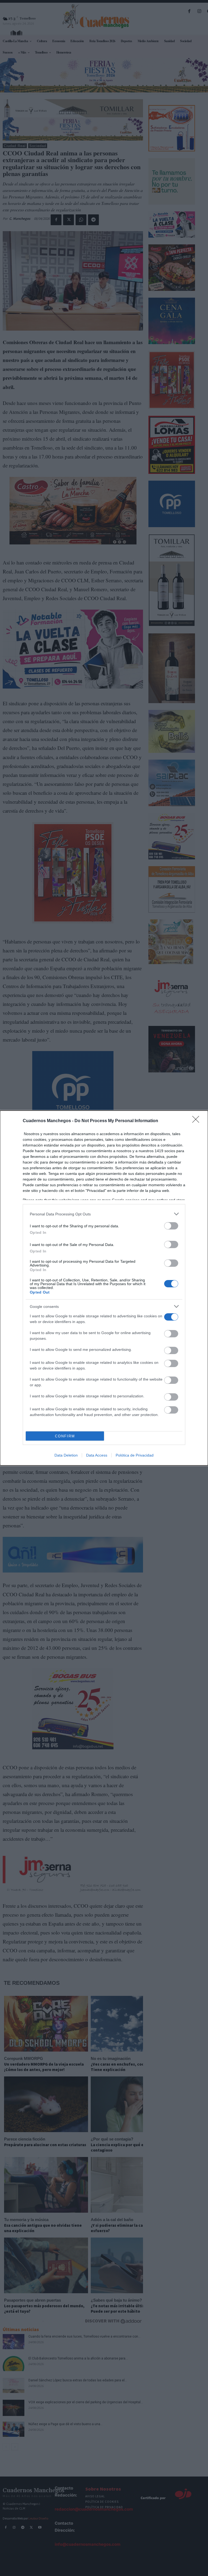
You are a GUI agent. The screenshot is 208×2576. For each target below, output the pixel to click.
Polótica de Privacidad (135, 1455)
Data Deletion (66, 1455)
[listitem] (104, 1214)
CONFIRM (65, 1436)
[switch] (171, 1226)
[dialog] (104, 1288)
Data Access (97, 1455)
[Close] (197, 1121)
